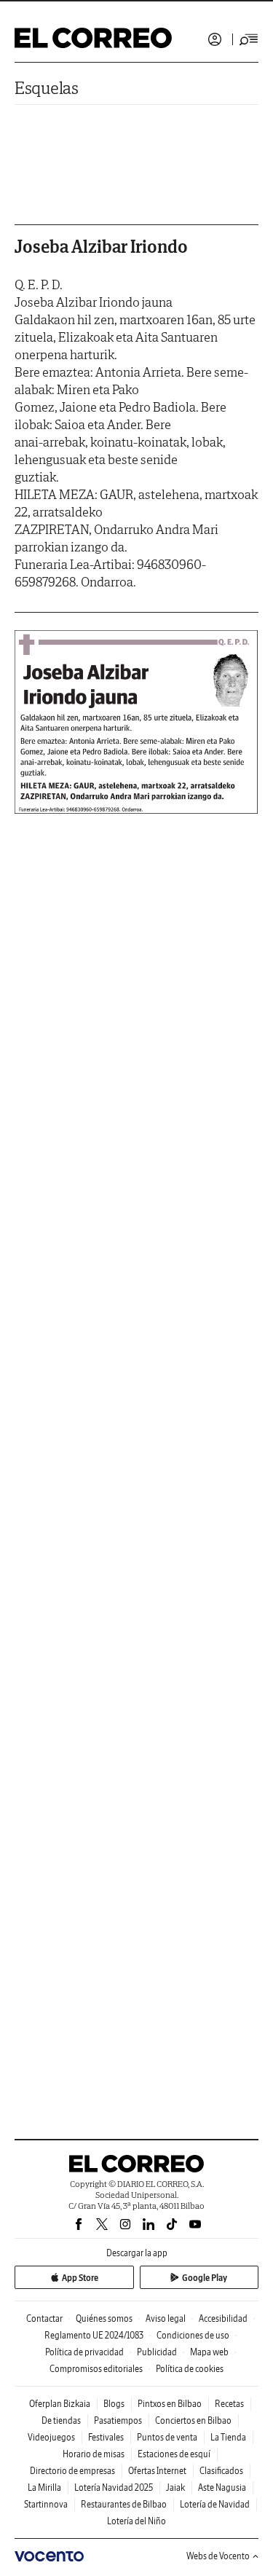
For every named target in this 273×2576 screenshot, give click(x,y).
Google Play (205, 2278)
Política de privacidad (84, 2352)
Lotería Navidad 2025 (114, 2487)
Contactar (44, 2318)
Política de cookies (190, 2369)
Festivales (106, 2437)
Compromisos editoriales (96, 2369)
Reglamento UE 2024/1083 (94, 2335)
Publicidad (157, 2352)
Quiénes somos (104, 2318)
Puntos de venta (167, 2437)
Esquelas (47, 88)
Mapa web (209, 2352)
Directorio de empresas (72, 2471)
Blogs (114, 2404)
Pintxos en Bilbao (170, 2404)
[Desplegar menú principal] (249, 39)
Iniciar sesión (215, 39)
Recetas (229, 2404)
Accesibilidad (223, 2318)
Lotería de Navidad (215, 2504)
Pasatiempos (118, 2420)
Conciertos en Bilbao (193, 2420)
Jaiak (175, 2487)
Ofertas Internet (157, 2471)
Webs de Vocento (218, 2556)
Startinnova (46, 2504)
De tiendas (61, 2420)
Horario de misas (94, 2454)
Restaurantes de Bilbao (124, 2504)
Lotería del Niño (136, 2521)
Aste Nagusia (222, 2487)
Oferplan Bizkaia (60, 2404)
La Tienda (228, 2437)
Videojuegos (51, 2437)
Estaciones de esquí (174, 2454)
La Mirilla (44, 2487)
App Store (80, 2278)
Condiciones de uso (193, 2335)
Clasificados (221, 2471)
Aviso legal (166, 2318)
